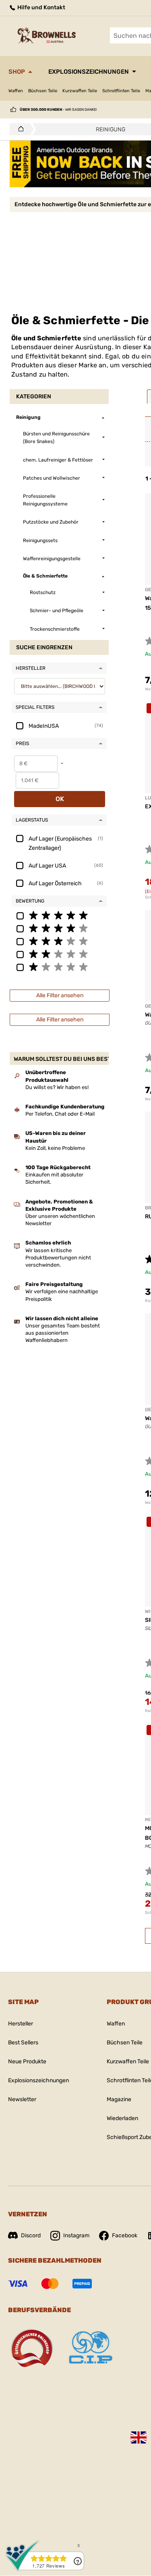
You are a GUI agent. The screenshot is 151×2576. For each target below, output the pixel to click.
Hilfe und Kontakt (41, 7)
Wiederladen (122, 2118)
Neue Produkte (27, 2061)
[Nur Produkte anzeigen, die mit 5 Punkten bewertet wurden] (59, 915)
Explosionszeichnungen (89, 72)
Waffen (16, 91)
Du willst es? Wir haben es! (57, 1087)
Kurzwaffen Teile (80, 91)
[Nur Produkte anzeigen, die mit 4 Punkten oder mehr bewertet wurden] (59, 928)
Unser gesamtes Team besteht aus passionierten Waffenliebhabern (63, 1333)
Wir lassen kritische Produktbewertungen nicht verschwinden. (58, 1258)
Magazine (119, 2099)
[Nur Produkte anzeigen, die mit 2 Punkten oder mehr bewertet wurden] (59, 954)
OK (60, 799)
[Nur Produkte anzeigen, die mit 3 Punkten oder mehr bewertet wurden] (59, 941)
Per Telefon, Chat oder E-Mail (60, 1114)
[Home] (19, 129)
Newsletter (22, 2099)
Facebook (125, 2235)
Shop (17, 72)
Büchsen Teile (43, 91)
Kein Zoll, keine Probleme (55, 1148)
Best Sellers (23, 2043)
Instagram (76, 2235)
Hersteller (21, 2024)
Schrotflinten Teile (121, 91)
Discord (31, 2235)
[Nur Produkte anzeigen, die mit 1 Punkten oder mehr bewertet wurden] (59, 967)
